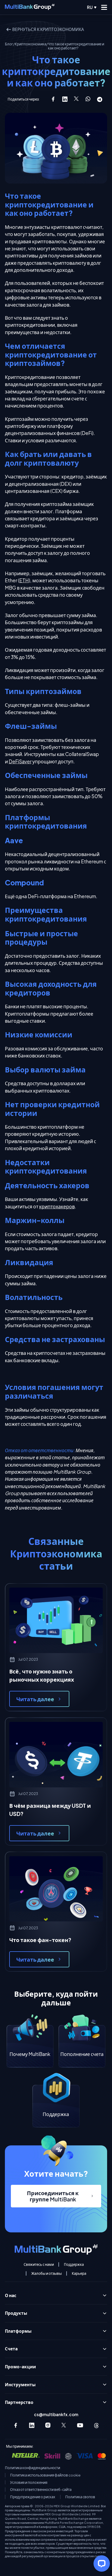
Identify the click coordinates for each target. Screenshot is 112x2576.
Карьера (79, 2273)
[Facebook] (16, 2425)
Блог (9, 44)
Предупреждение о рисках (33, 2497)
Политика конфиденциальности (32, 2468)
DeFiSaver (20, 761)
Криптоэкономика (30, 44)
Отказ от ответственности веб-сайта (41, 2490)
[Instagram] (48, 2425)
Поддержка (74, 2264)
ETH (24, 580)
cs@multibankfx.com (56, 2414)
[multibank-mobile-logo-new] (30, 7)
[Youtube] (80, 2425)
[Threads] (96, 2425)
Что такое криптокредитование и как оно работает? (76, 46)
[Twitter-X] (64, 2425)
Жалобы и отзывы (46, 2273)
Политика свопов (80, 2497)
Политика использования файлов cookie (45, 2475)
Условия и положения (29, 2482)
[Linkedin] (32, 2425)
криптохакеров (57, 1206)
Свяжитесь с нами (39, 2264)
